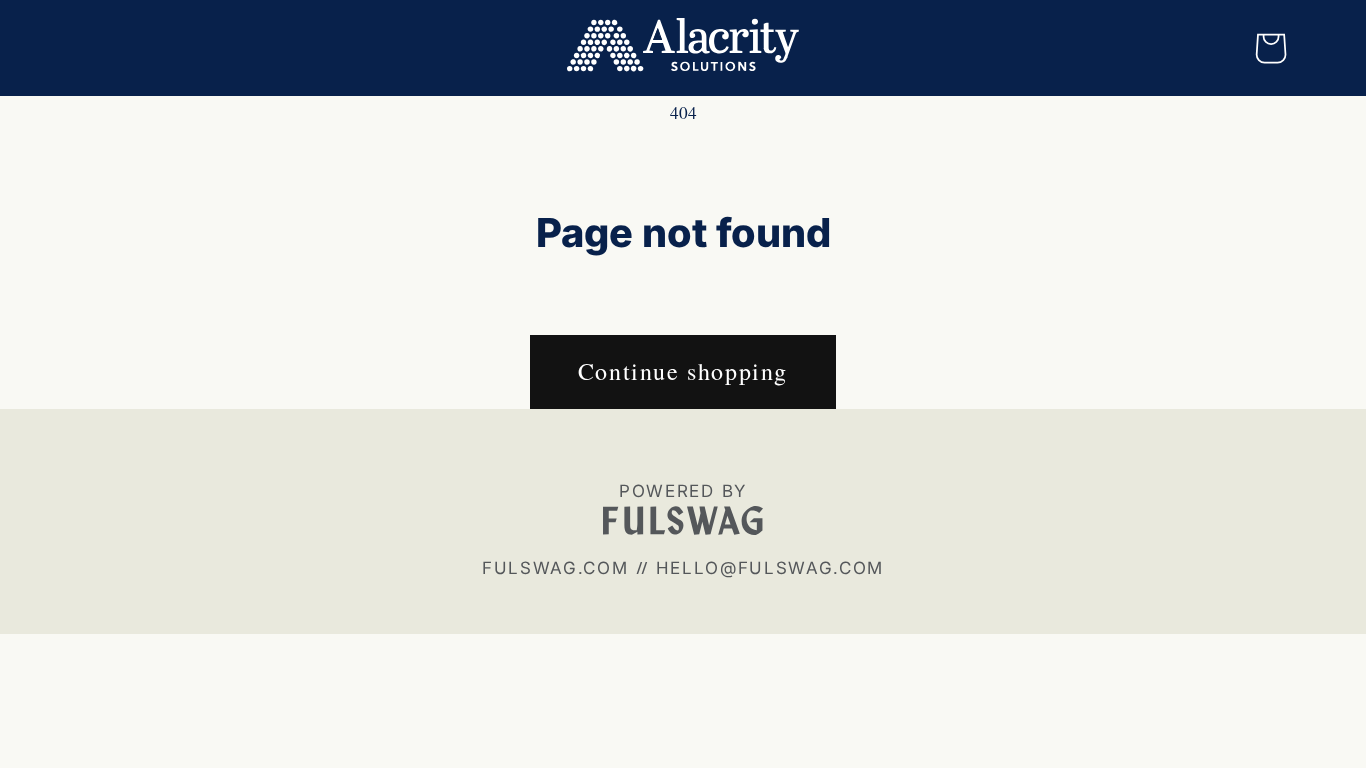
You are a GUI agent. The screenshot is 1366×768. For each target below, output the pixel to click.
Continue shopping (683, 371)
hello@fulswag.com (770, 568)
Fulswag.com (555, 568)
